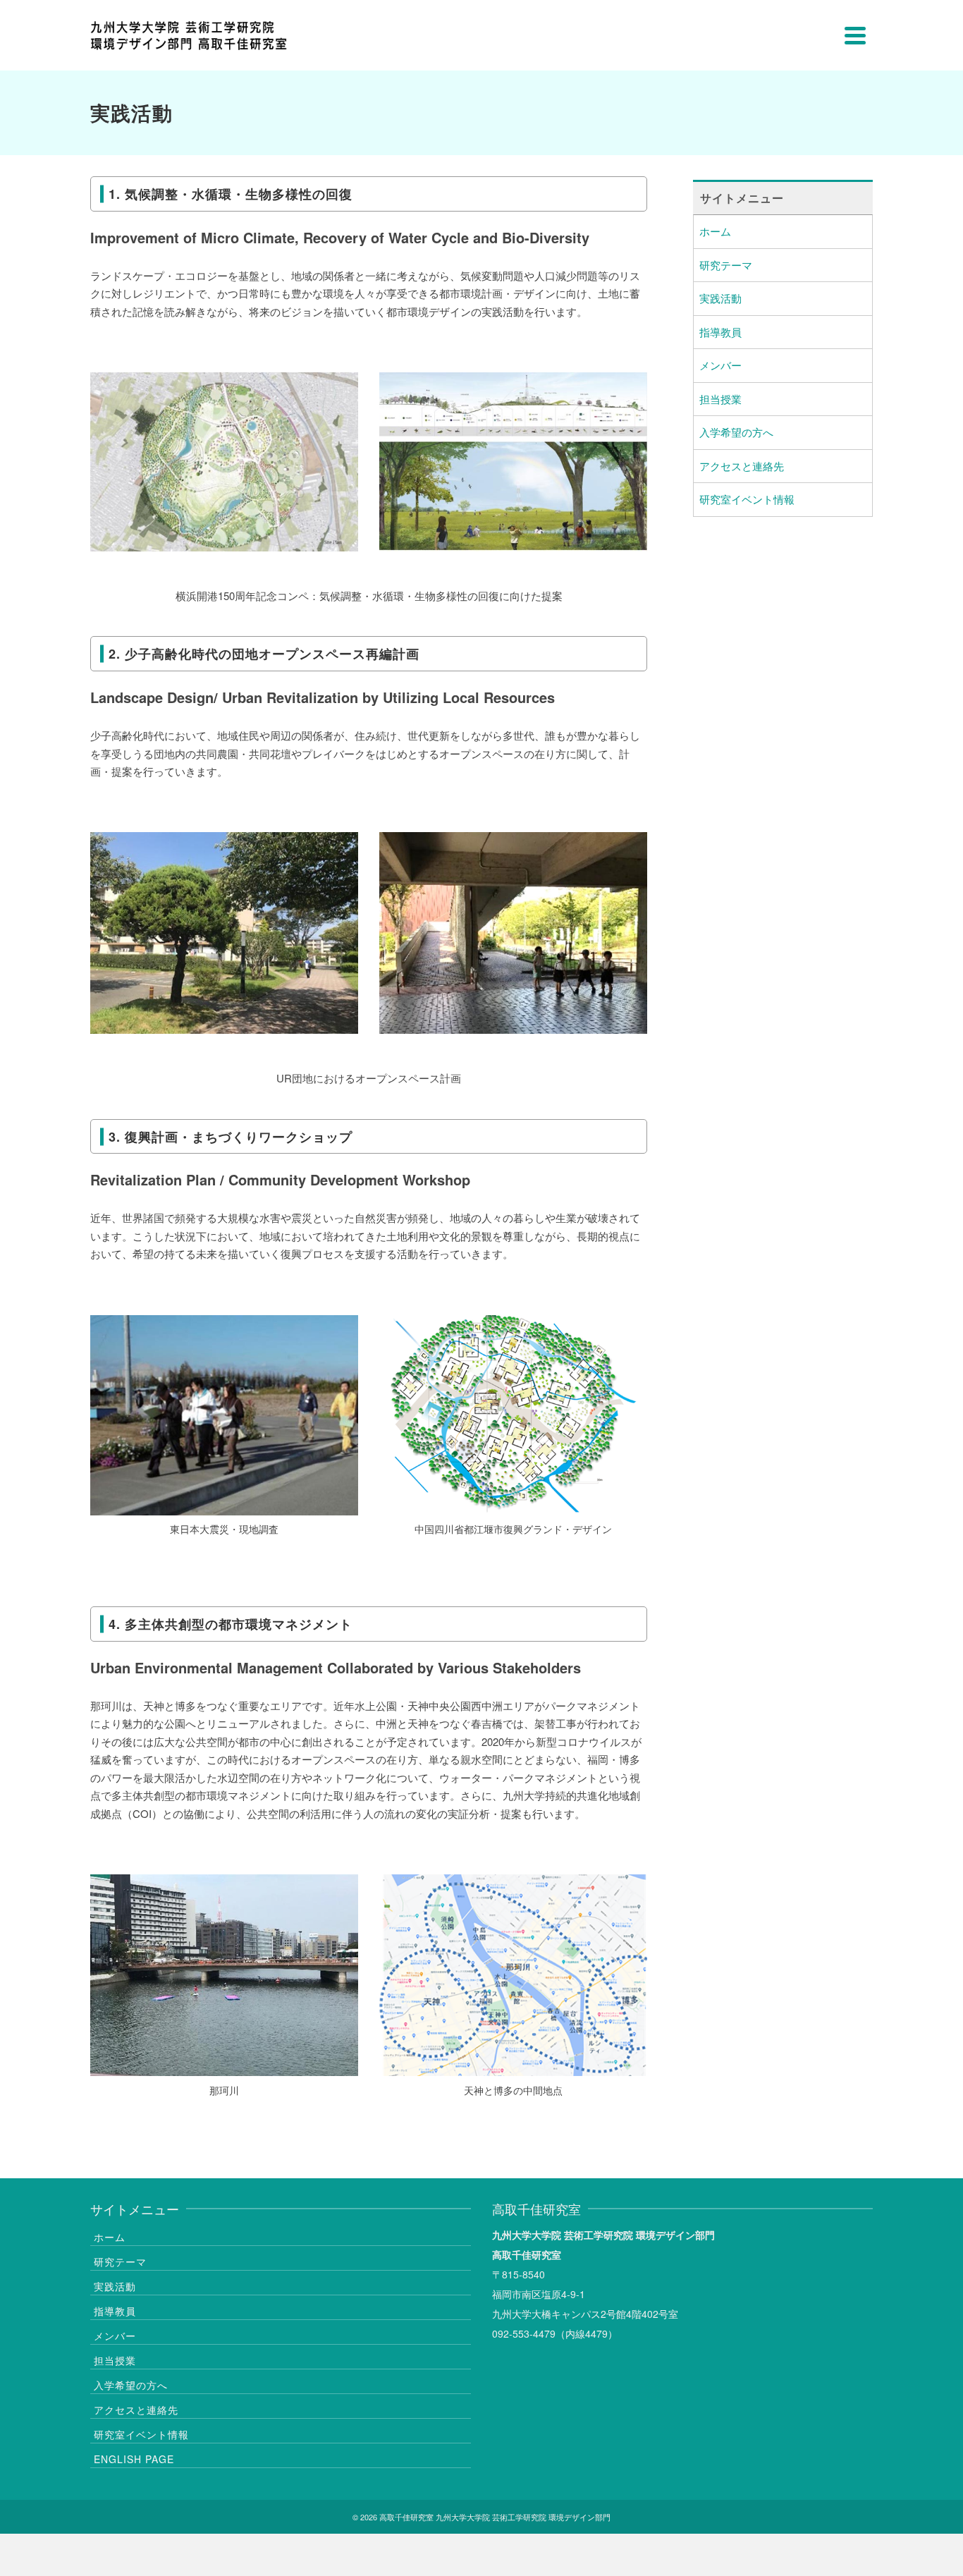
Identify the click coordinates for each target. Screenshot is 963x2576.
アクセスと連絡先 (742, 466)
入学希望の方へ (736, 432)
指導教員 (720, 332)
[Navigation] (855, 35)
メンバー (720, 365)
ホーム (715, 231)
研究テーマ (726, 265)
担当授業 (720, 399)
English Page (134, 2459)
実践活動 (720, 298)
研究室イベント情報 (747, 499)
